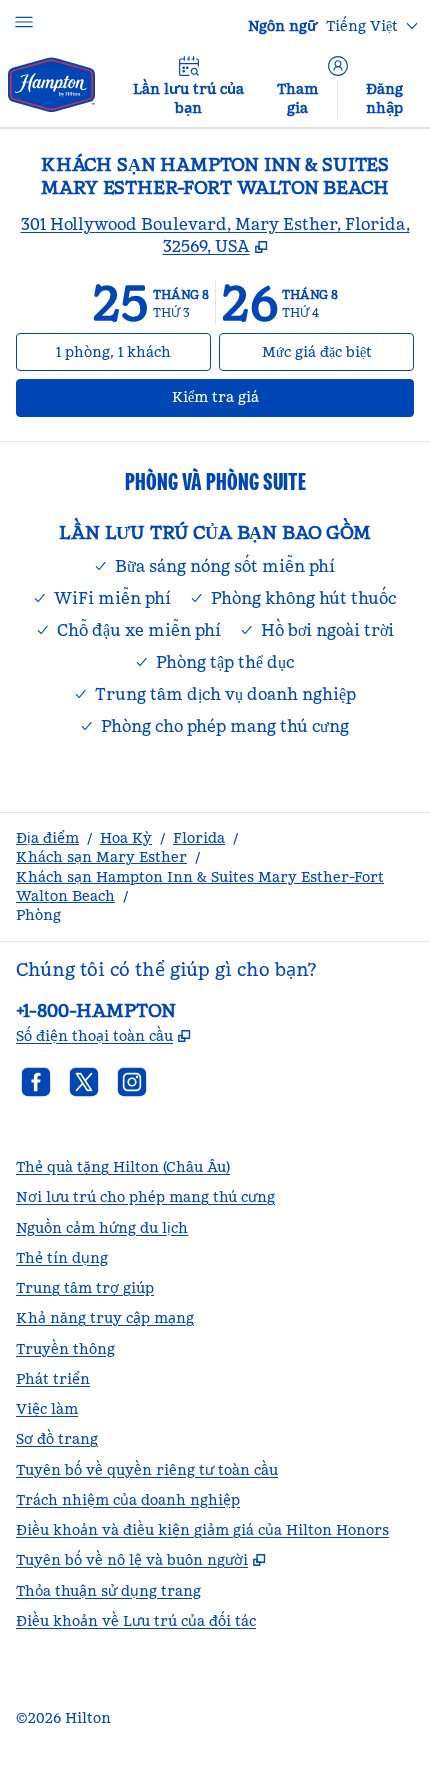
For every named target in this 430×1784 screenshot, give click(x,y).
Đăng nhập (384, 98)
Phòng (38, 915)
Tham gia (297, 98)
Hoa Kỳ (126, 838)
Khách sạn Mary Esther (101, 857)
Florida (199, 838)
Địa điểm (47, 838)
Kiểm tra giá (253, 396)
